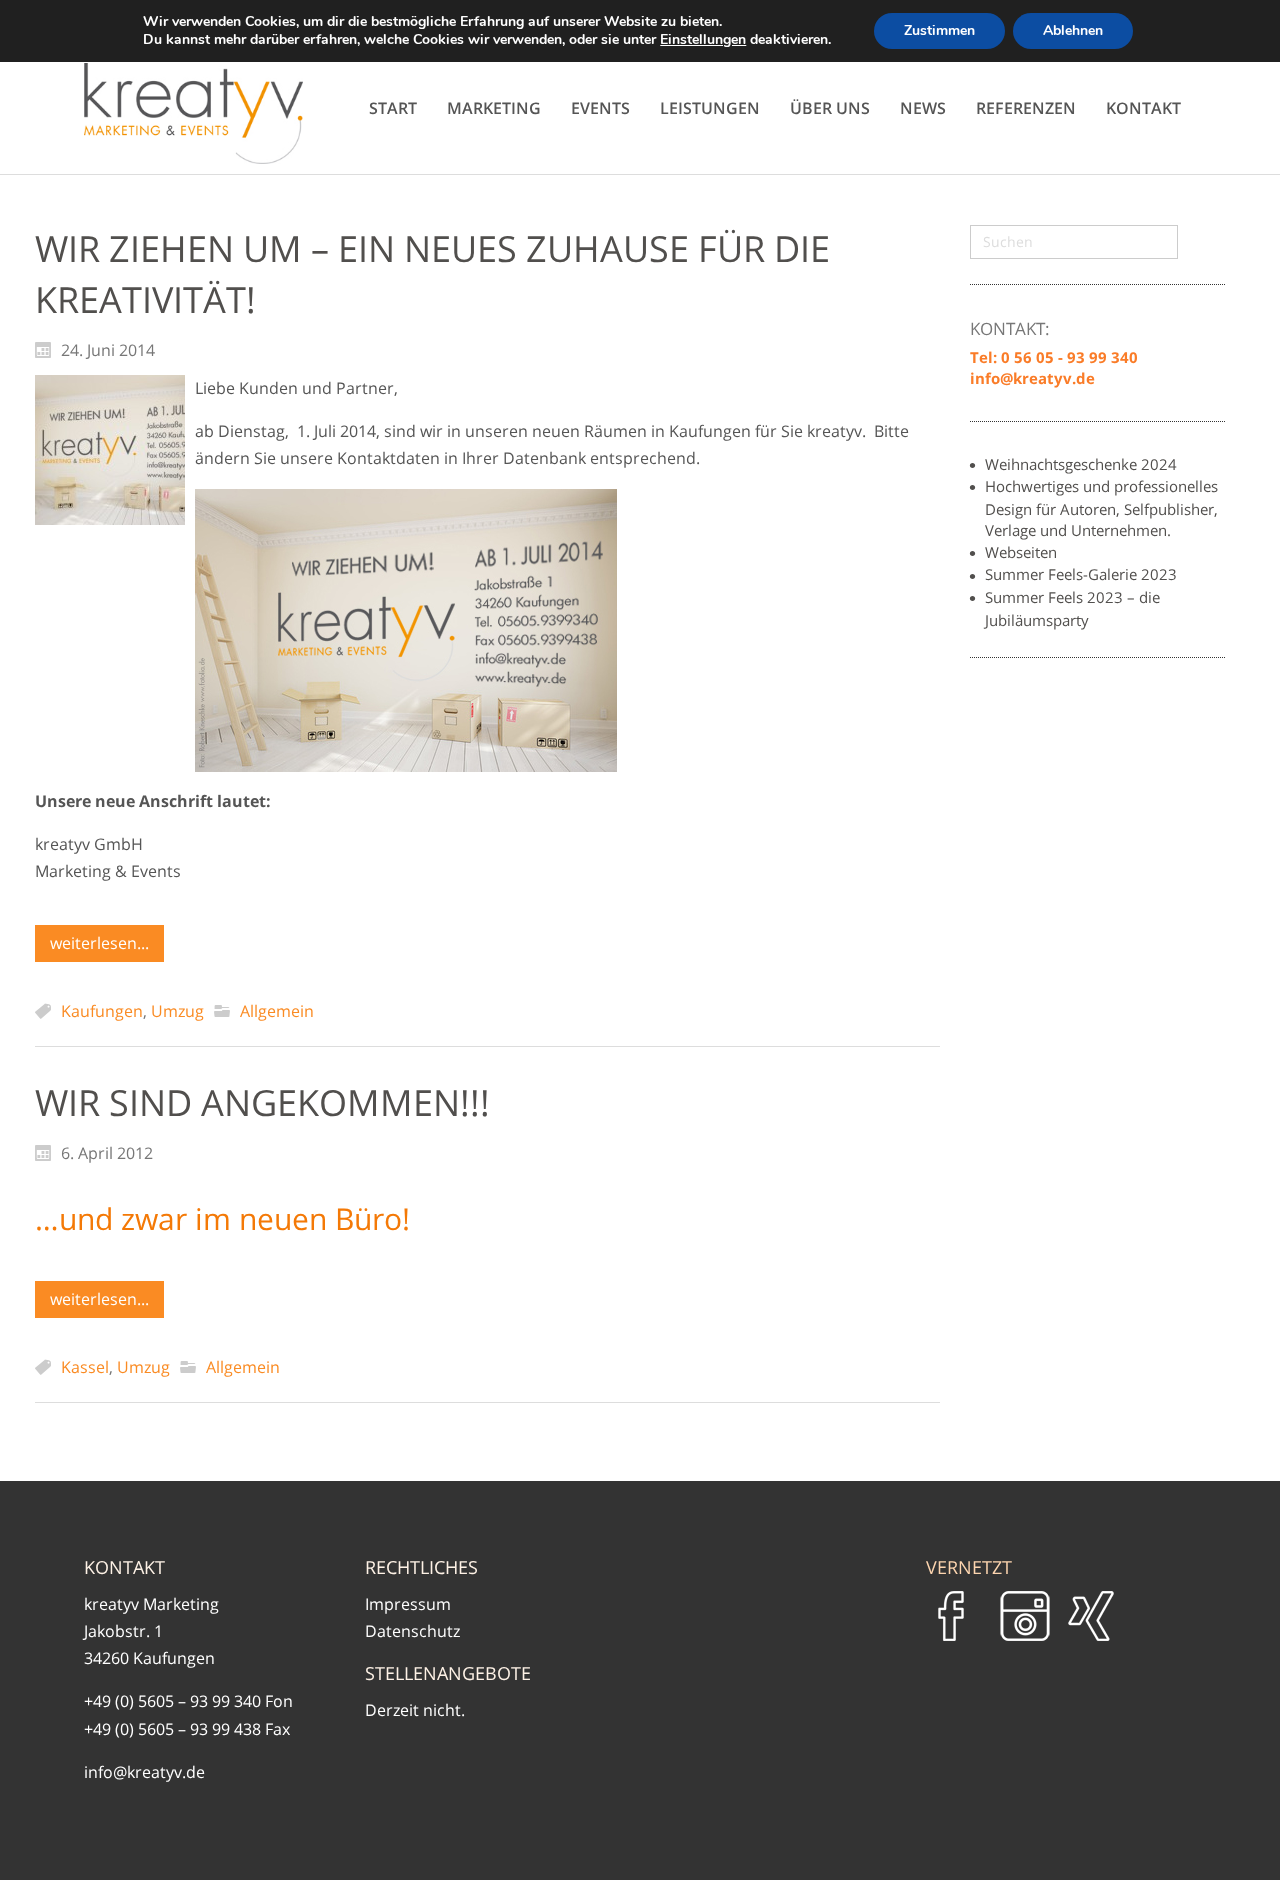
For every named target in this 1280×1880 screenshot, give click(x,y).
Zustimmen (939, 30)
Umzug (177, 1011)
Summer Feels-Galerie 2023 (1081, 574)
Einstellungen (703, 40)
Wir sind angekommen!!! (262, 1102)
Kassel (85, 1367)
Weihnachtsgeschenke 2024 (1081, 464)
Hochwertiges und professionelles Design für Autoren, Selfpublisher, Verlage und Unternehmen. (1101, 508)
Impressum (408, 1604)
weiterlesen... (99, 943)
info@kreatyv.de (144, 1772)
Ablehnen (1073, 30)
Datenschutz (412, 1631)
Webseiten (1021, 552)
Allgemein (277, 1011)
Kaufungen (102, 1011)
